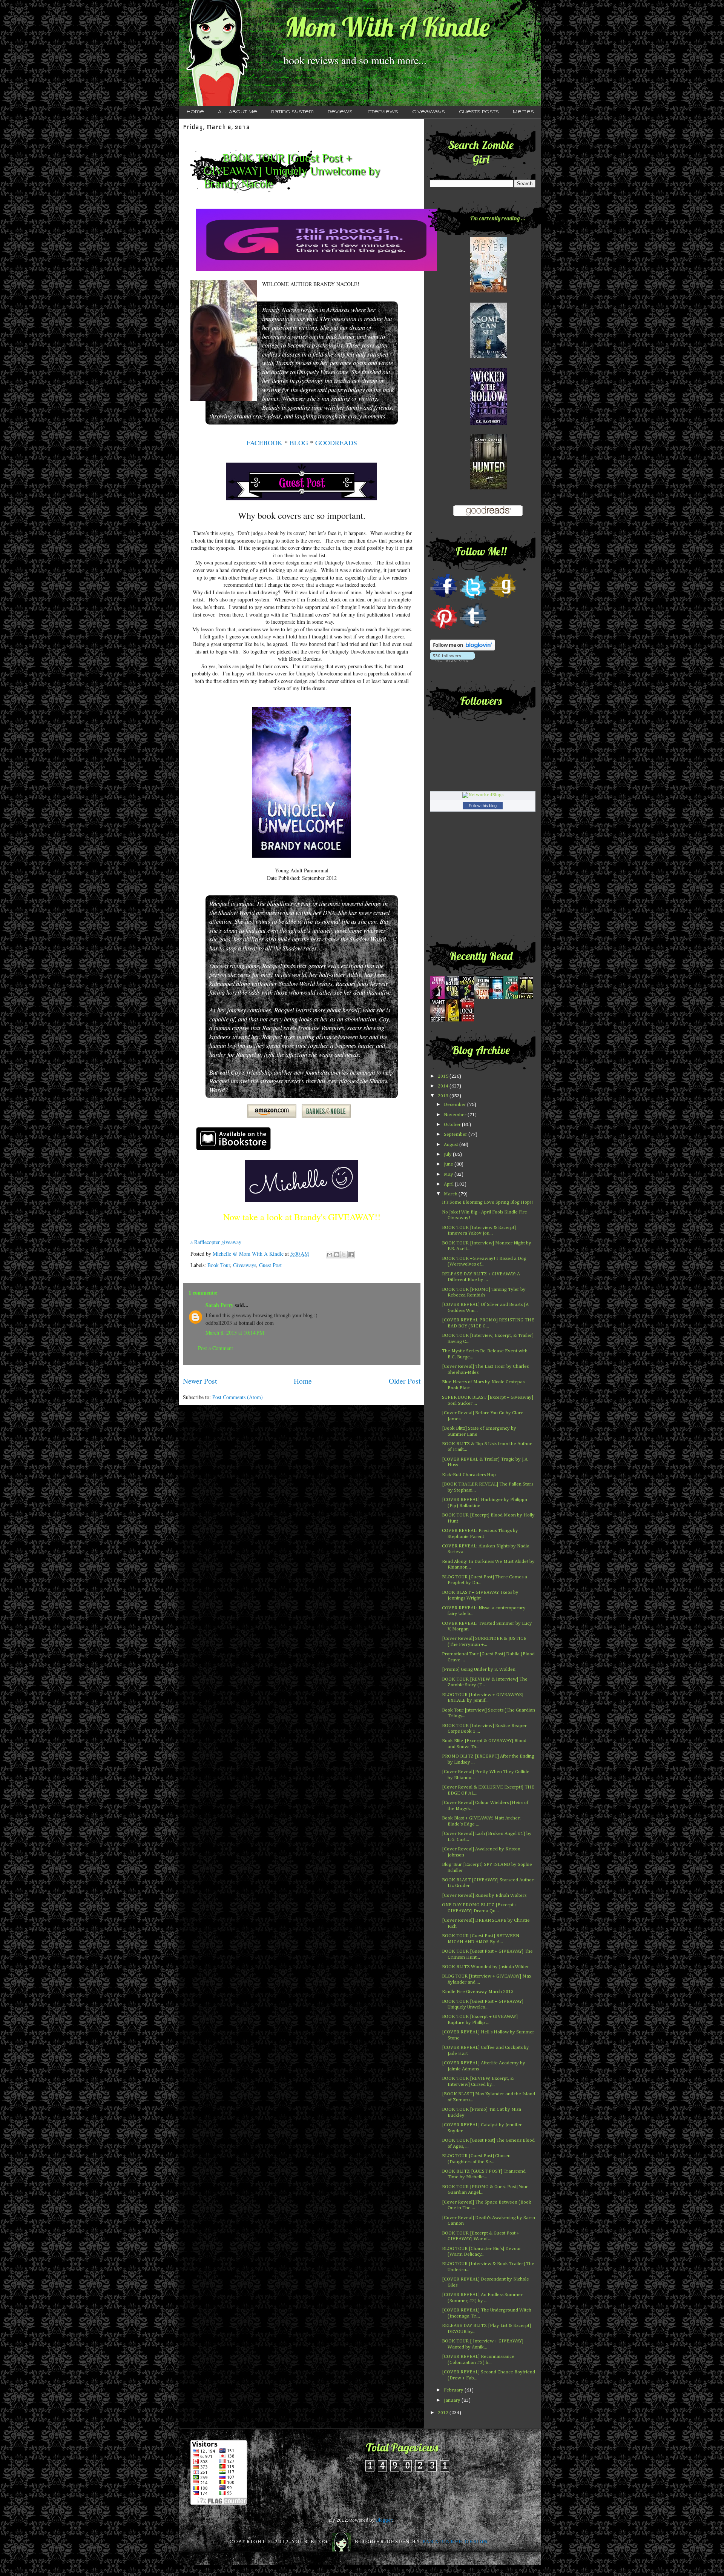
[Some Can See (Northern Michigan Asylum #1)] (488, 357)
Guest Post (270, 1265)
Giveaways (429, 112)
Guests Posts (479, 112)
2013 (444, 1096)
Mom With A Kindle (387, 27)
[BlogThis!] (337, 1255)
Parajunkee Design (456, 2541)
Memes (523, 112)
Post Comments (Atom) (238, 1397)
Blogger (384, 2520)
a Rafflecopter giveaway (216, 1242)
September (456, 1134)
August (452, 1145)
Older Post (405, 1381)
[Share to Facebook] (351, 1255)
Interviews (382, 112)
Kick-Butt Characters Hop (469, 1475)
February (454, 2390)
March (451, 1194)
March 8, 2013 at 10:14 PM (235, 1333)
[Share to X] (344, 1255)
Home (195, 112)
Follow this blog (483, 806)
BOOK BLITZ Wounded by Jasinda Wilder (485, 1967)
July (448, 1154)
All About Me (238, 112)
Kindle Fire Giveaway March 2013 (478, 1992)
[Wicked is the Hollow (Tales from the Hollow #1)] (488, 424)
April (449, 1184)
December (456, 1105)
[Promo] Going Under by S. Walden (479, 1669)
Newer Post (200, 1381)
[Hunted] (488, 488)
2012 (444, 2413)
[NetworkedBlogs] (483, 795)
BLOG (299, 443)
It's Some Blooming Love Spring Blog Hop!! (487, 1202)
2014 (444, 1086)
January (453, 2400)
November (456, 1115)
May (449, 1174)
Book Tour (219, 1265)
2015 (444, 1076)
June (449, 1164)
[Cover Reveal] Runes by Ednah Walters (484, 1895)
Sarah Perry (219, 1305)
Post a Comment (216, 1348)
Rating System (292, 112)
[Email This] (330, 1255)
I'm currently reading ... (498, 218)
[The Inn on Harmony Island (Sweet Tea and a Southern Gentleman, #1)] (488, 291)
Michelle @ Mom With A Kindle (249, 1254)
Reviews (340, 112)
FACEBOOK (265, 443)
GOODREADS (336, 443)
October (453, 1125)
